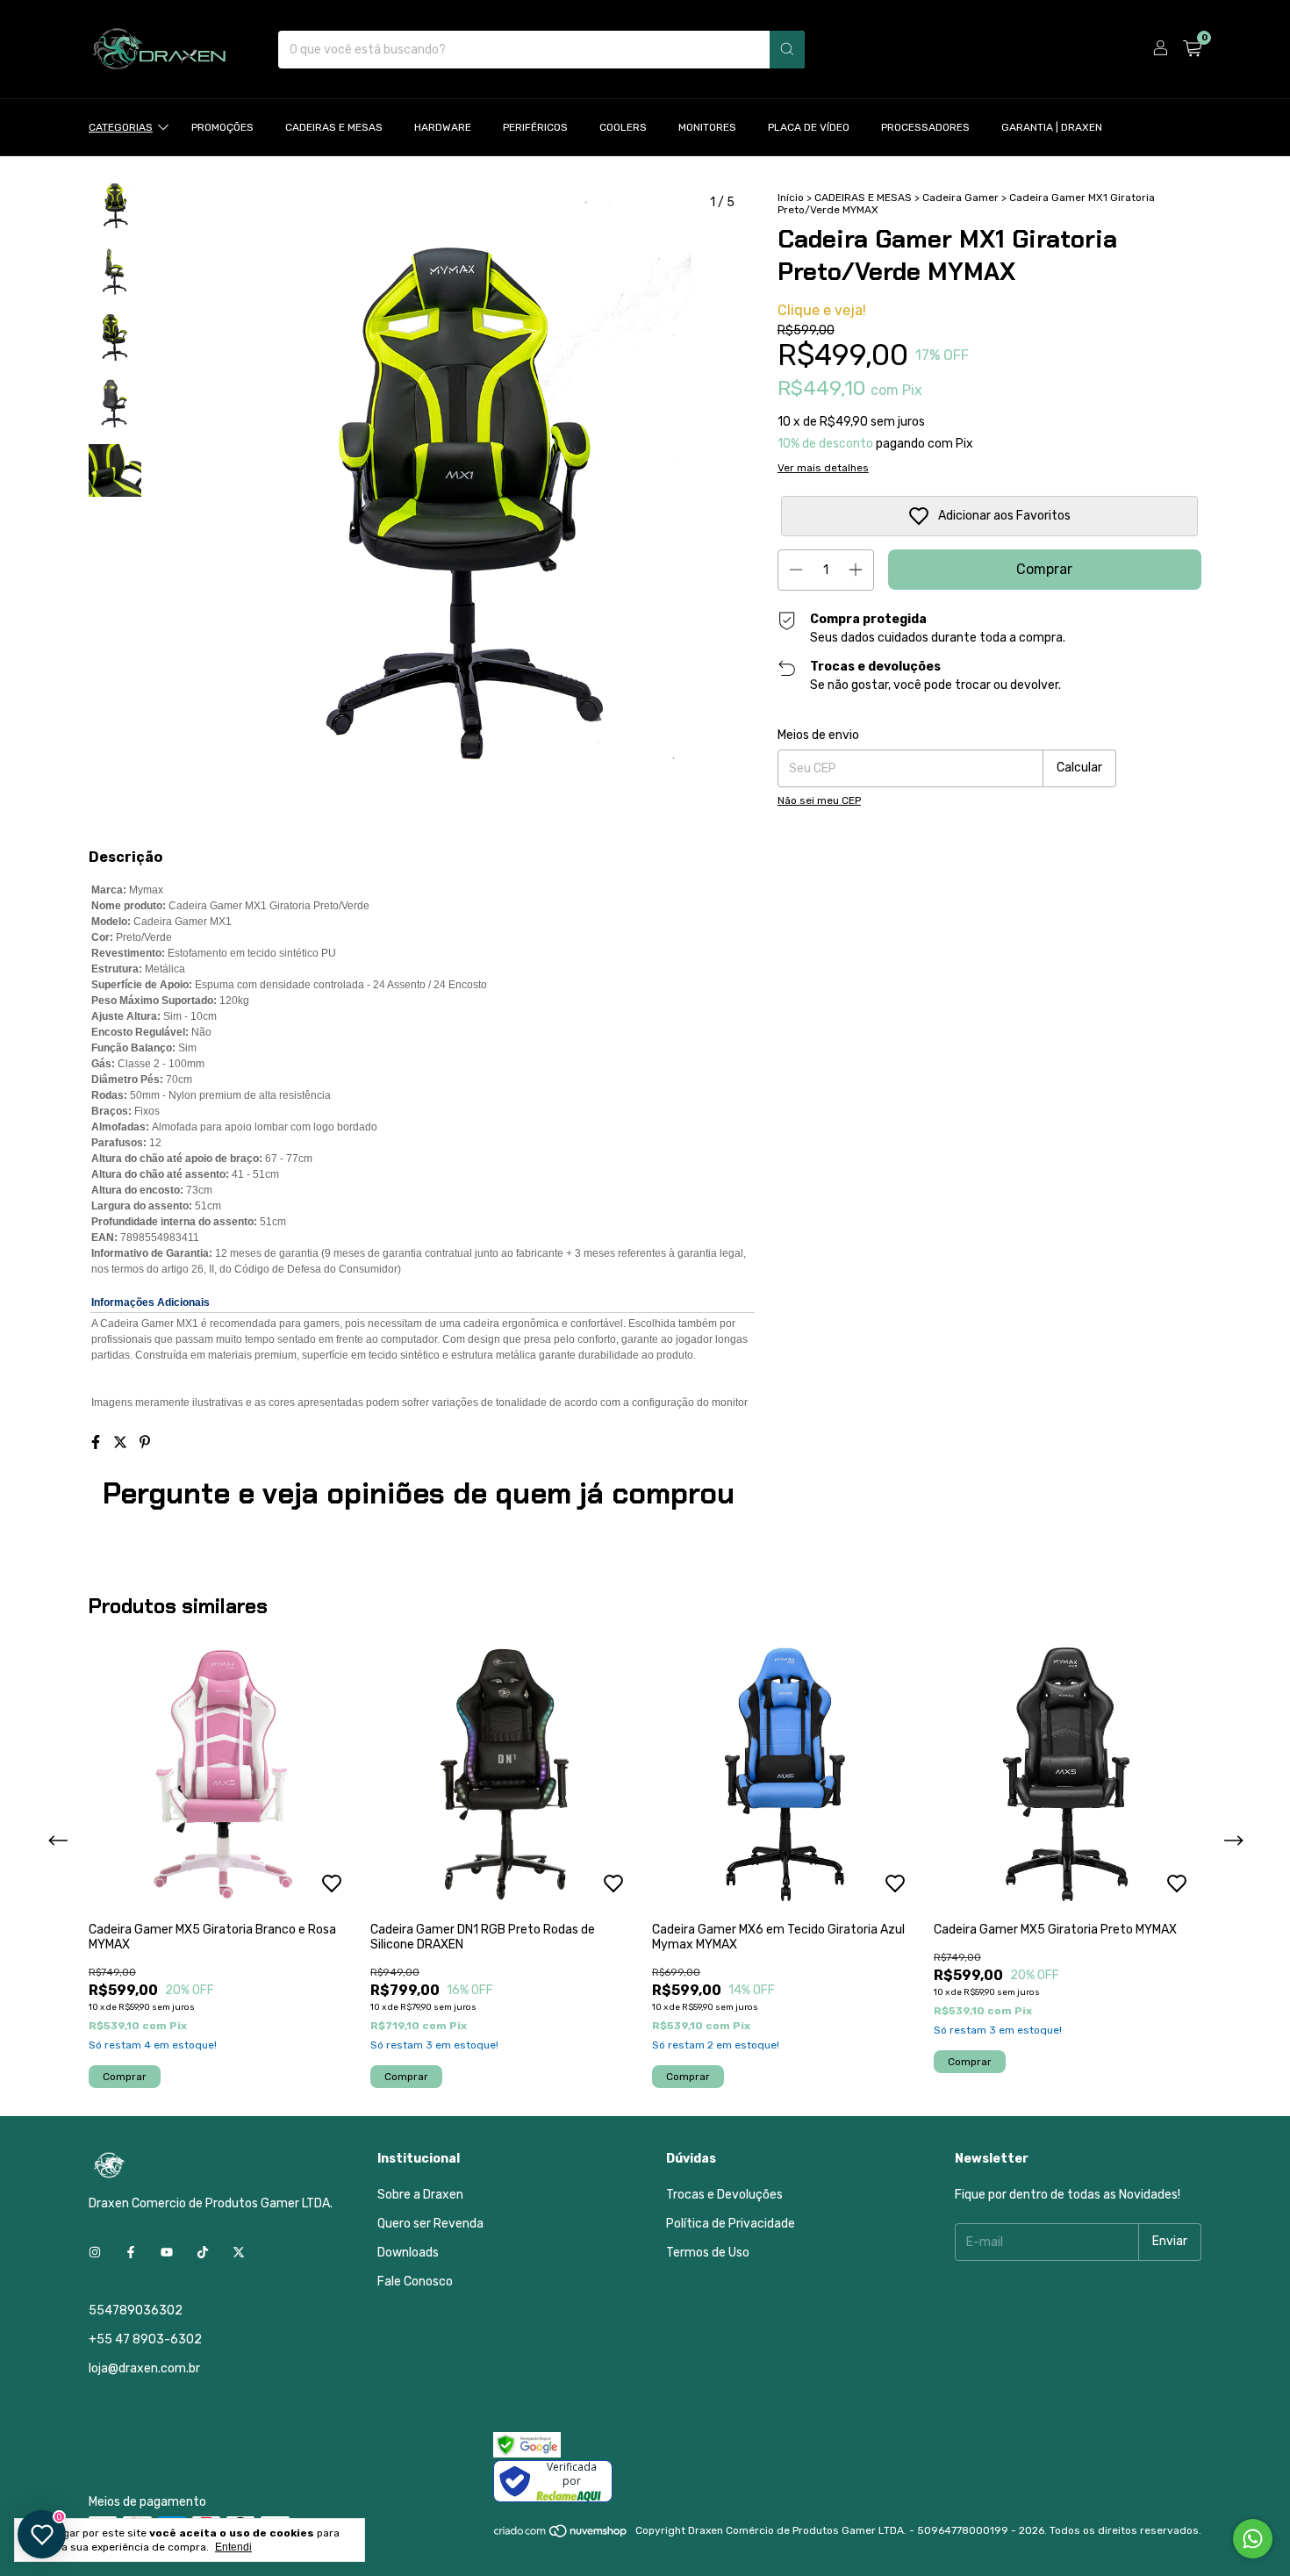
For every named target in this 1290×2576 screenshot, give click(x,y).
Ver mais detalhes (823, 468)
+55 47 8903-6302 (145, 2339)
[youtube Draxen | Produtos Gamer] (167, 2253)
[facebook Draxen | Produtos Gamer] (131, 2253)
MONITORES (707, 127)
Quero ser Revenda (430, 2224)
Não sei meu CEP (819, 800)
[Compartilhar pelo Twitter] (122, 1442)
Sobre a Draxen (420, 2195)
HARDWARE (443, 127)
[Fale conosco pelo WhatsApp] (1253, 2539)
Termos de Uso (708, 2253)
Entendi (233, 2547)
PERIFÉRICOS (535, 127)
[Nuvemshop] (561, 2535)
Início (791, 197)
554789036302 (136, 2311)
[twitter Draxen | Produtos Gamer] (239, 2253)
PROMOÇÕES (222, 127)
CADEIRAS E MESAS (334, 127)
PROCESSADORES (925, 127)
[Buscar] (787, 50)
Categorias (121, 127)
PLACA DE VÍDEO (809, 127)
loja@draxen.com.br (144, 2368)
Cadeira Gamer (960, 197)
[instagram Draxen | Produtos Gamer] (95, 2253)
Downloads (408, 2253)
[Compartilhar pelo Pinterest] (145, 1442)
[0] (1192, 49)
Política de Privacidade (731, 2224)
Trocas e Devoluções (724, 2195)
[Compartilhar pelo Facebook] (97, 1442)
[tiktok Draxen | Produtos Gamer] (203, 2253)
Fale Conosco (415, 2282)
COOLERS (623, 127)
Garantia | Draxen (1052, 127)
